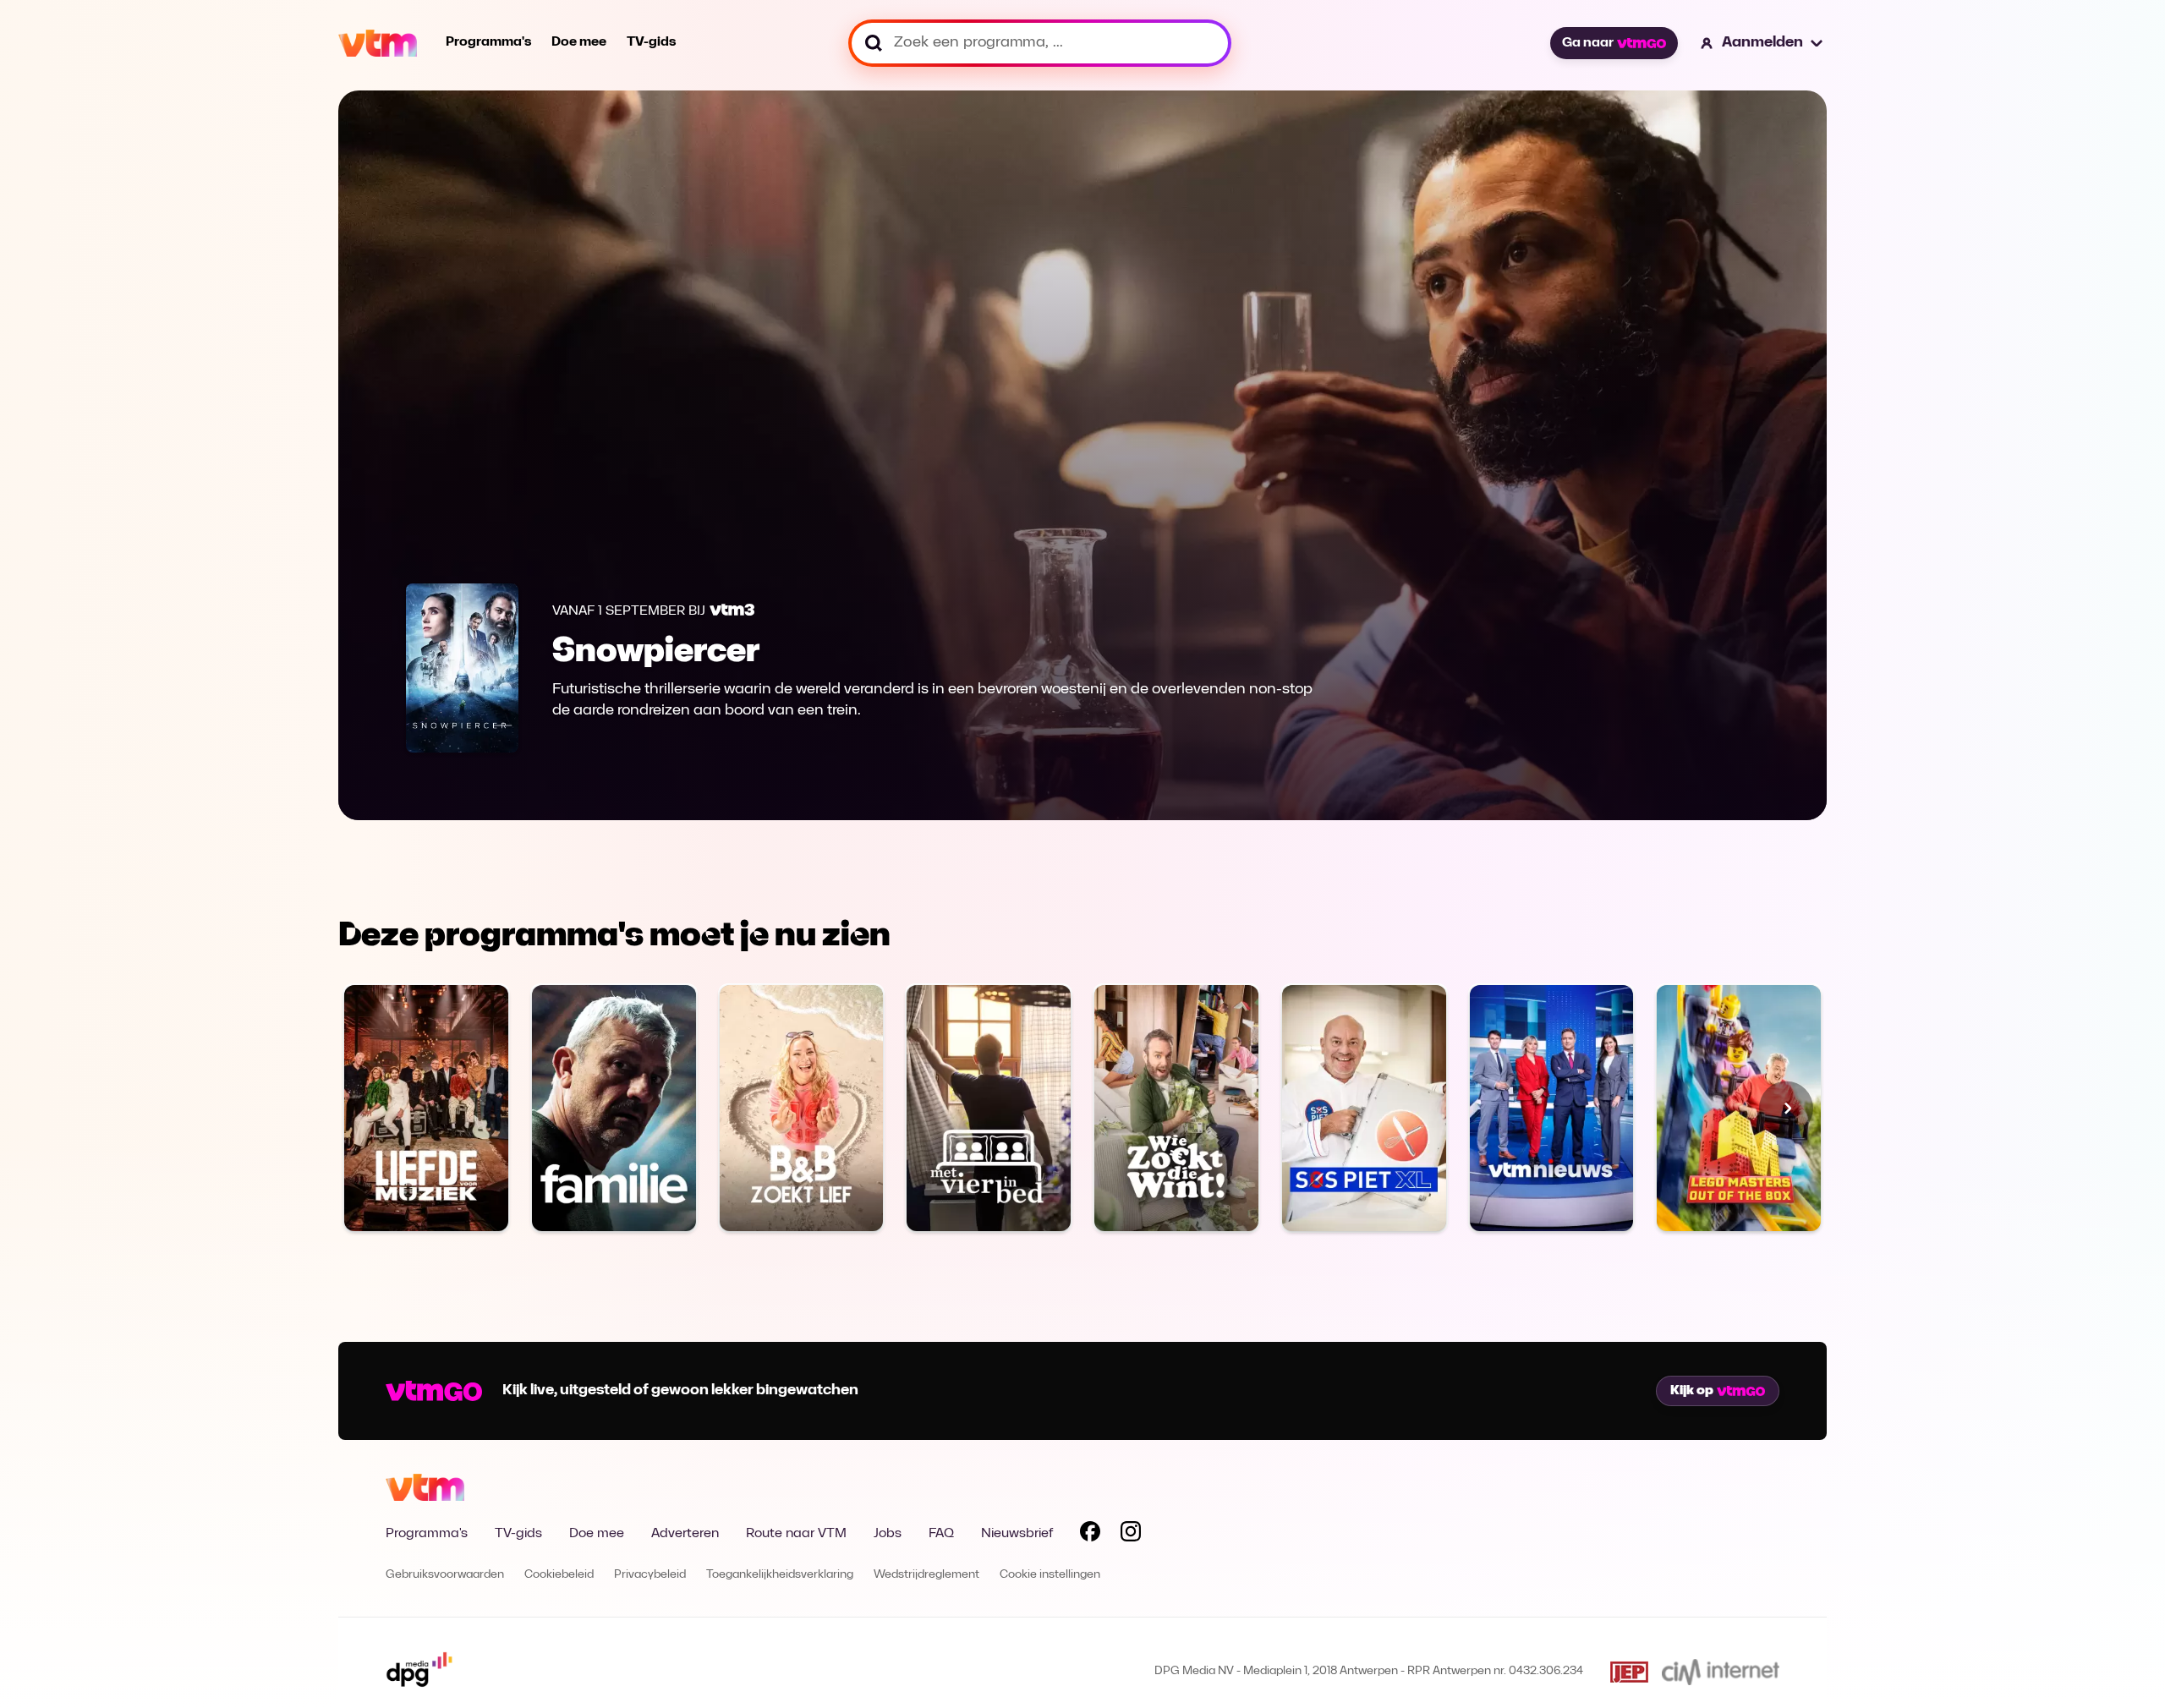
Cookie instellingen (1050, 1575)
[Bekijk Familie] (614, 1108)
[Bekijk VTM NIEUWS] (1552, 1108)
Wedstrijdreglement (926, 1575)
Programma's (488, 42)
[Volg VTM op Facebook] (1090, 1535)
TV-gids (651, 42)
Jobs (888, 1534)
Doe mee (579, 42)
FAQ (941, 1534)
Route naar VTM (796, 1534)
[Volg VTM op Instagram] (1131, 1535)
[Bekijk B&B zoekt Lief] (802, 1108)
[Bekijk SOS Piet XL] (1364, 1108)
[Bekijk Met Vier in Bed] (989, 1108)
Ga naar (1588, 43)
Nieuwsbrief (1017, 1534)
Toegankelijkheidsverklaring (780, 1575)
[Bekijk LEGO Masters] (1739, 1108)
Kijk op (1692, 1391)
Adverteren (685, 1534)
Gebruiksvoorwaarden (445, 1575)
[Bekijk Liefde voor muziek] (426, 1108)
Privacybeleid (650, 1575)
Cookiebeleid (559, 1575)
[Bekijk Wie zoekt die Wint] (1176, 1108)
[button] (1762, 43)
